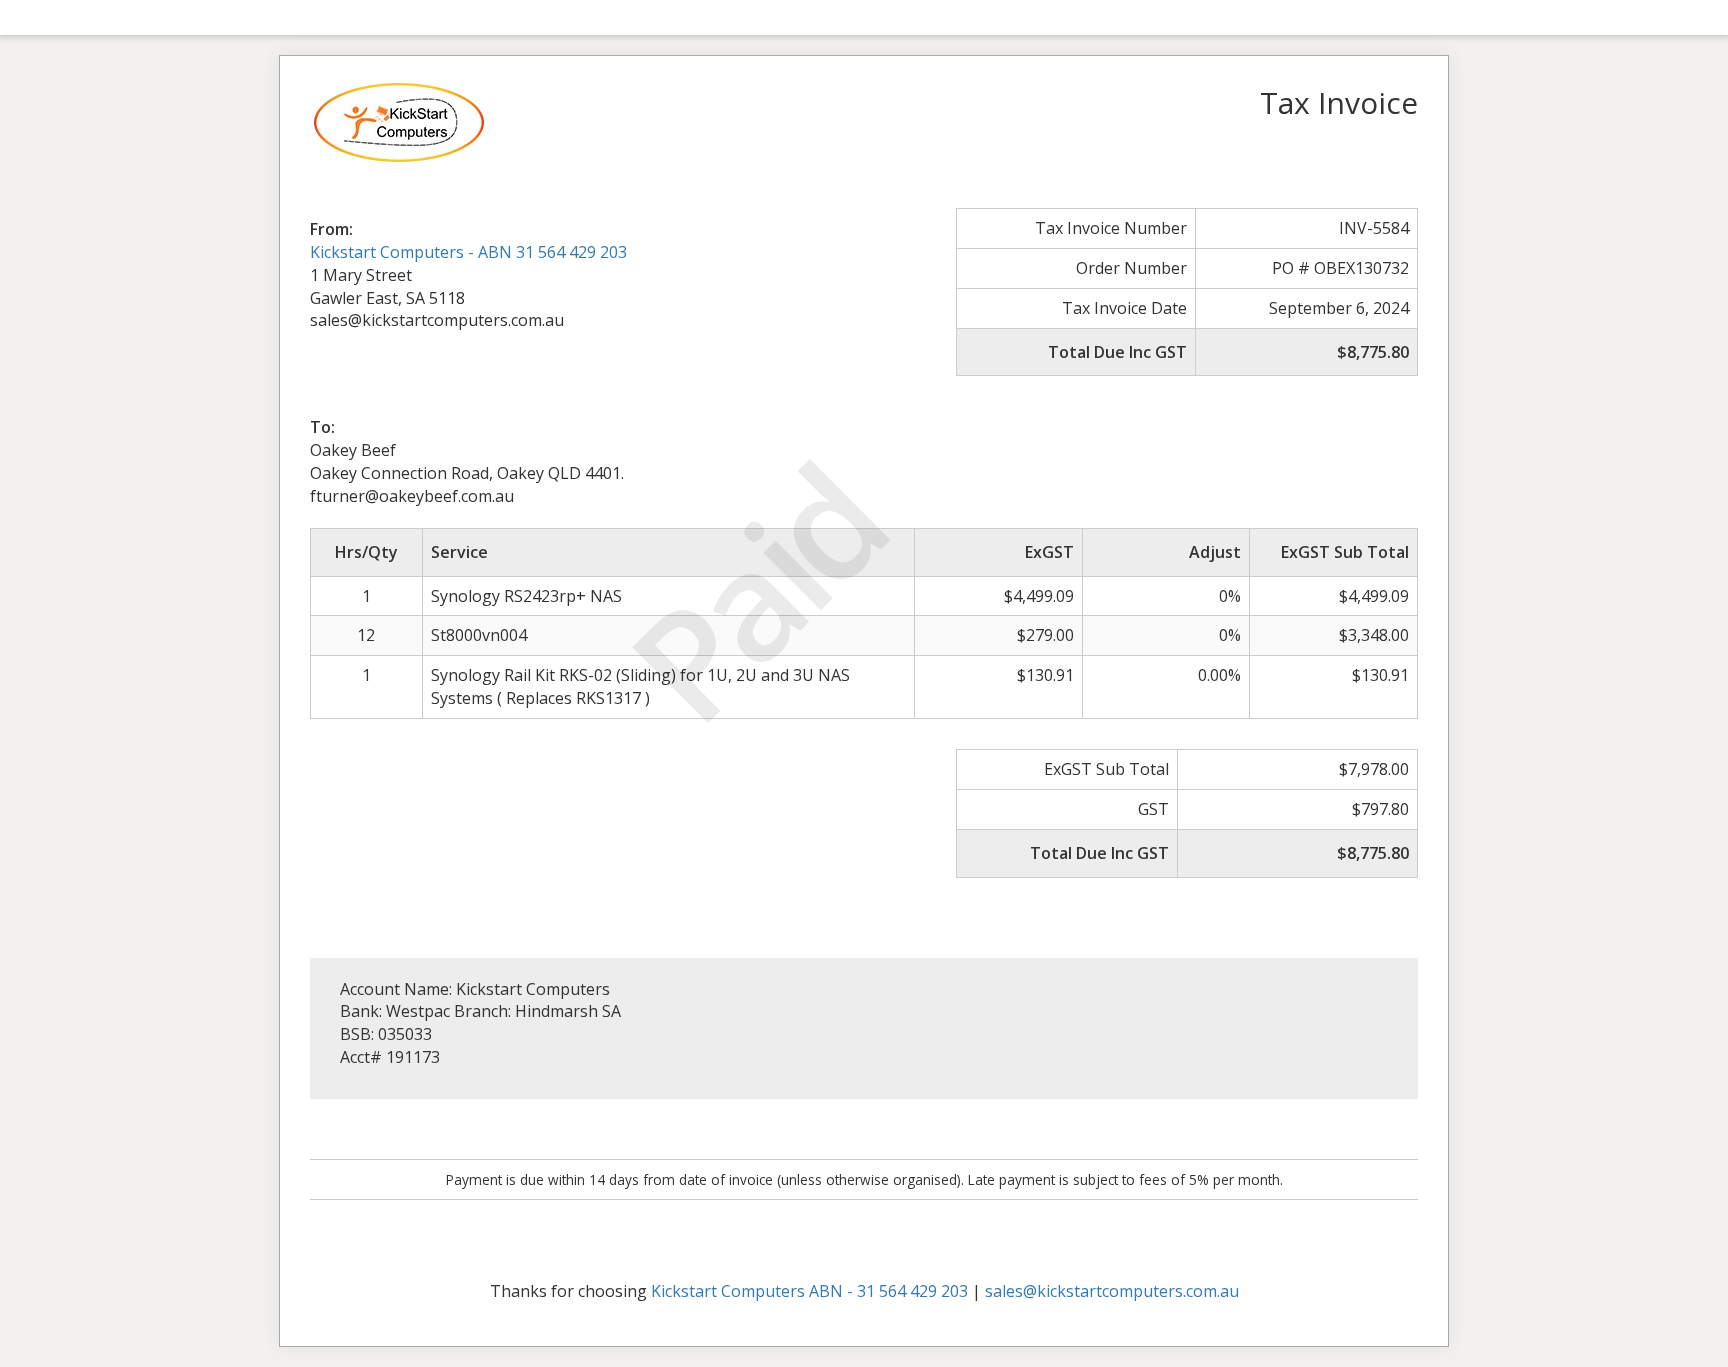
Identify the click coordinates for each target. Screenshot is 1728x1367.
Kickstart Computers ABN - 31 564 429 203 (809, 1291)
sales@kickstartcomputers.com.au (1112, 1291)
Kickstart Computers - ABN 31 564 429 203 (468, 252)
